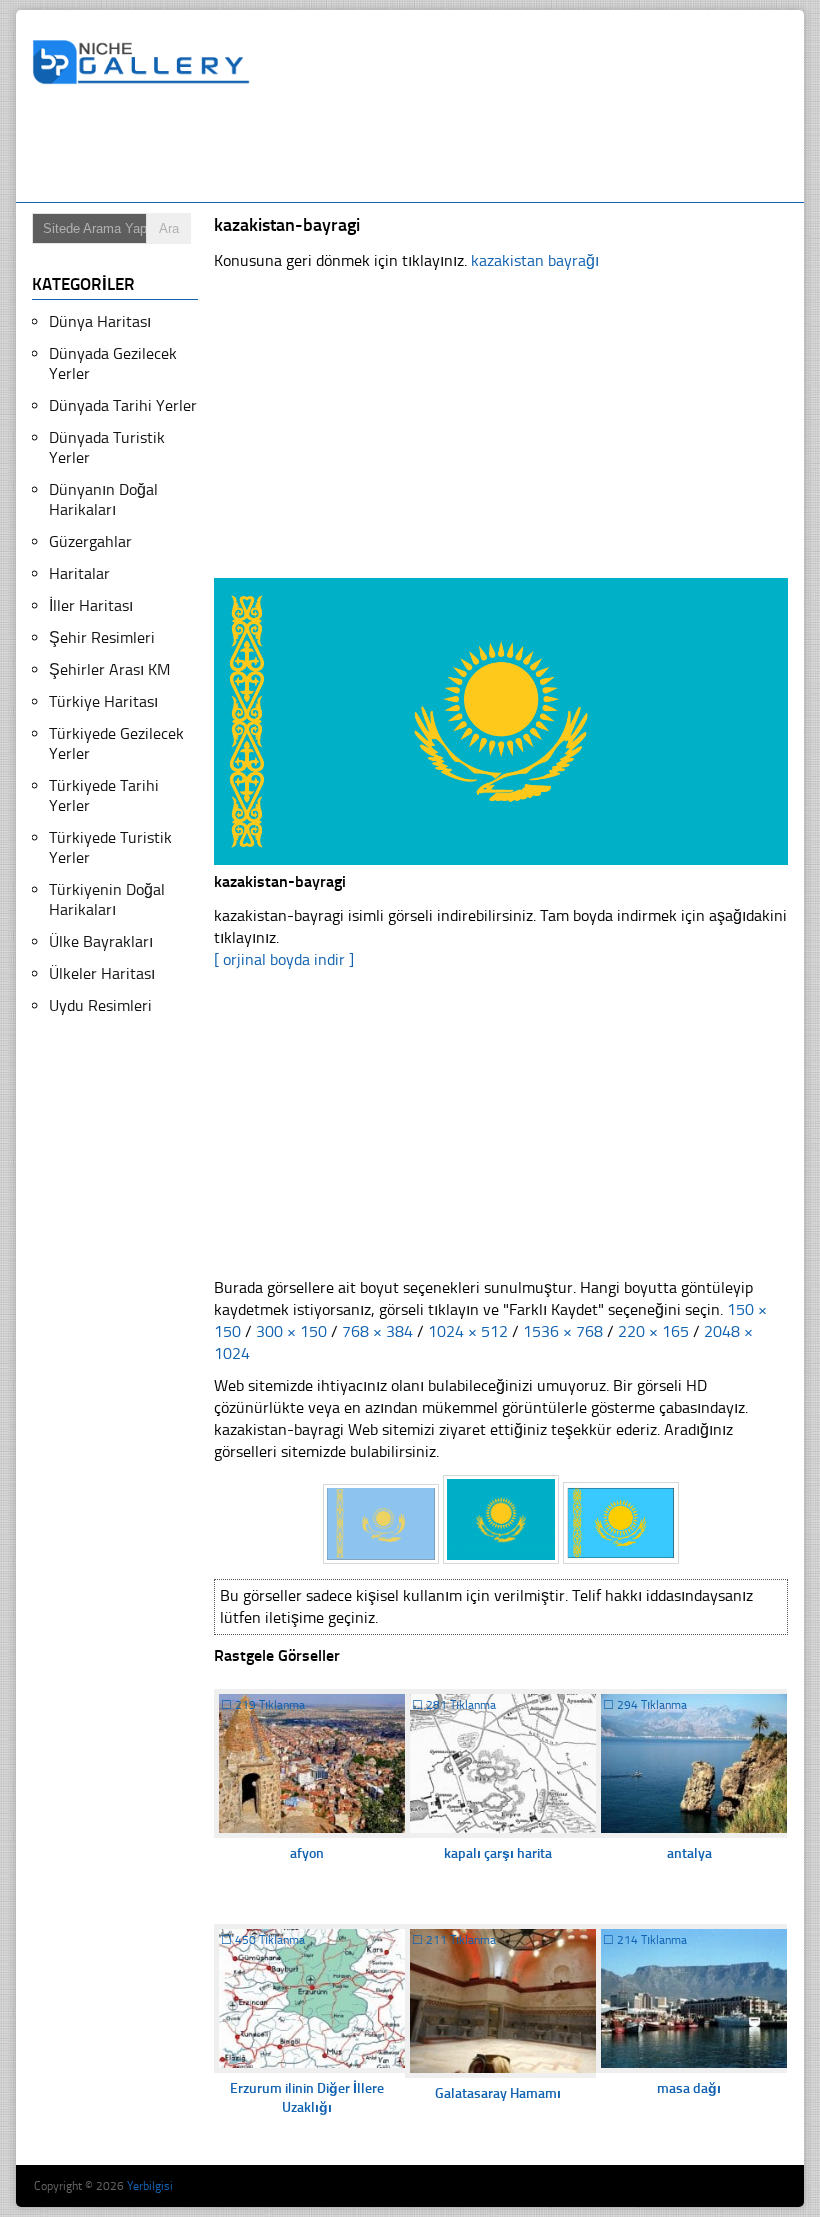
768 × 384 (377, 1331)
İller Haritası (91, 605)
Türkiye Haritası (103, 701)
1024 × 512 (468, 1331)
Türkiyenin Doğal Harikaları (107, 899)
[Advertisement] (396, 147)
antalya (689, 1853)
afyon (307, 1853)
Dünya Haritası (100, 321)
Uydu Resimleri (100, 1005)
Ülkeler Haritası (102, 973)
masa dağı (689, 2088)
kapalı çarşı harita (498, 1853)
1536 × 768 (563, 1331)
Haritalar (79, 573)
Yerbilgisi (150, 2186)
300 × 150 (291, 1331)
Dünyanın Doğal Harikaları (103, 499)
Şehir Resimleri (102, 637)
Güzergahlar (90, 541)
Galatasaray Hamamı (498, 2093)
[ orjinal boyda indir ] (284, 959)
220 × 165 (653, 1331)
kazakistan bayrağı (535, 260)
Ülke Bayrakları (101, 941)
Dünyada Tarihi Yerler (123, 405)
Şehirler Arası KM (109, 669)
